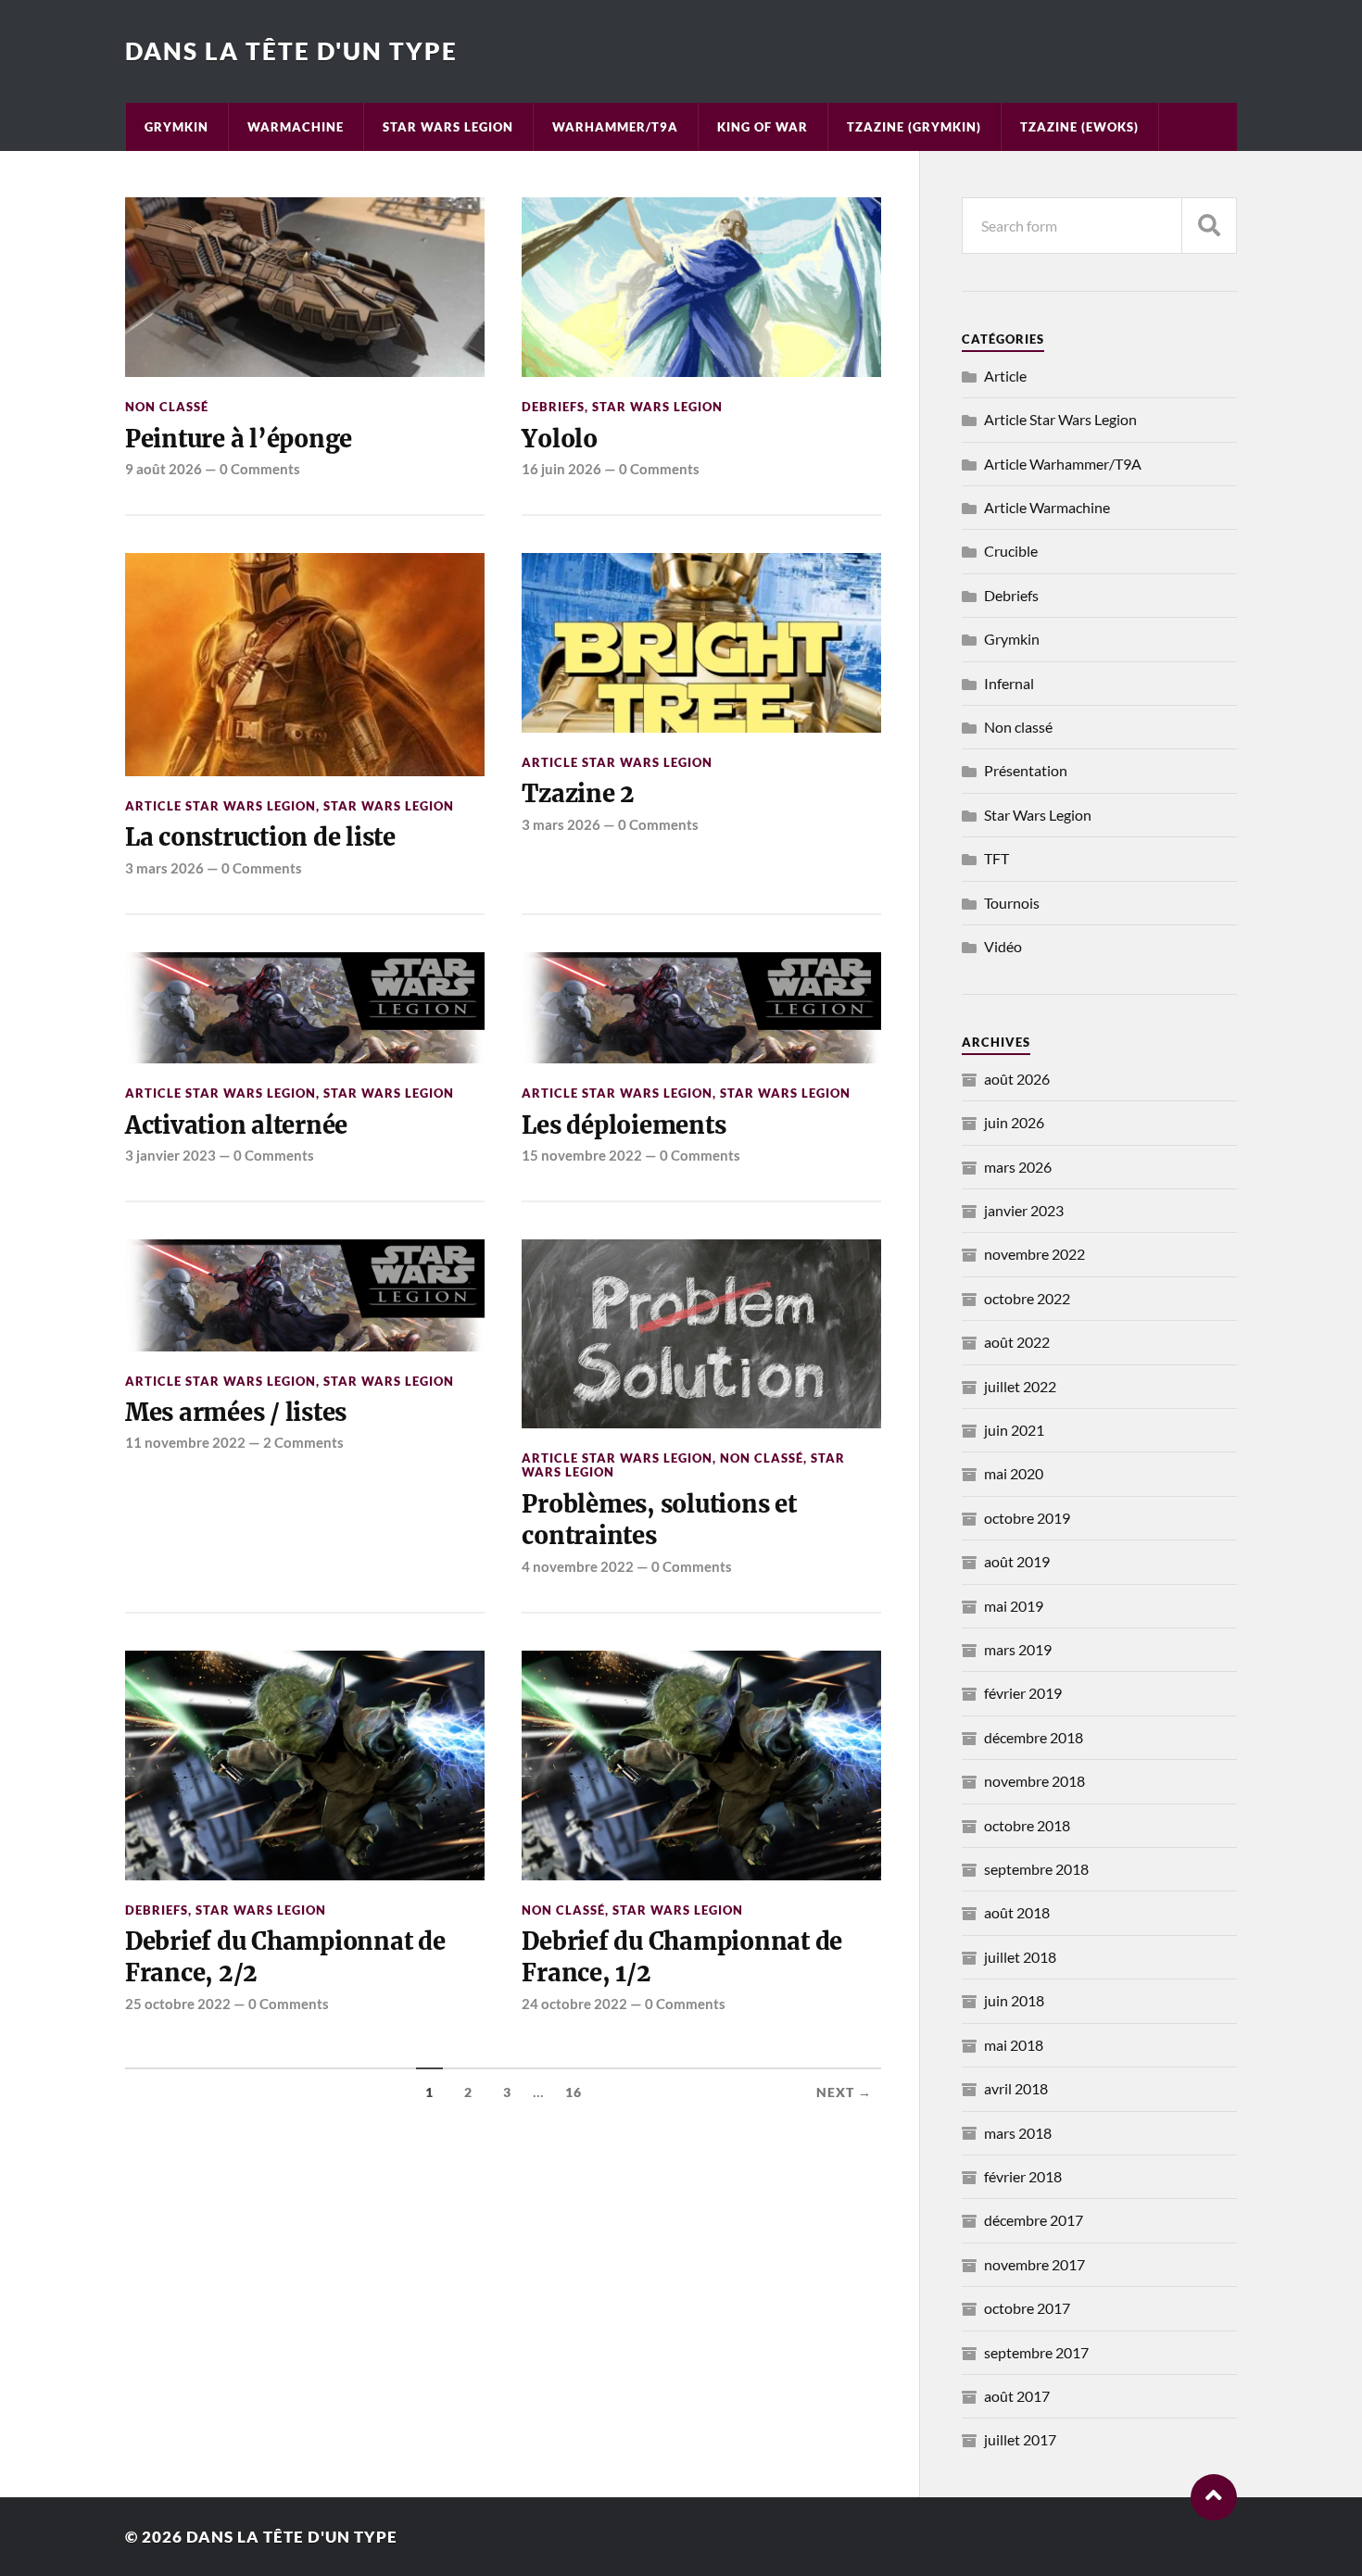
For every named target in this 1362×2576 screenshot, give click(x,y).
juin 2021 (1014, 1430)
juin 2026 (1014, 1122)
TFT (996, 858)
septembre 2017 (1036, 2352)
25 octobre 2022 (178, 2004)
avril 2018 (1016, 2088)
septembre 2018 (1036, 1869)
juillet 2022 (1020, 1386)
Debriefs (553, 407)
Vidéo (1003, 946)
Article (1005, 376)
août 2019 (1017, 1561)
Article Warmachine (1047, 507)
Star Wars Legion (448, 127)
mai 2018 (1014, 2045)
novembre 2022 (1034, 1254)
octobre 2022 (1027, 1298)
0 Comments (260, 469)
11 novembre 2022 (185, 1442)
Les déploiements (624, 1125)
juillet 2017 (1020, 2439)
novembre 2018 (1034, 1781)
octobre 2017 (1027, 2308)
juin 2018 (1014, 2000)
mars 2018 (1018, 2133)
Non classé (167, 407)
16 (574, 2092)
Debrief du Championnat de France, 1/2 (682, 1957)
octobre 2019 (1027, 1518)
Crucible (1011, 551)
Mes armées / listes (236, 1413)
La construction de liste (260, 837)
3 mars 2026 (164, 868)
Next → (844, 2092)
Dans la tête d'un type (291, 51)
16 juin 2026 (561, 469)
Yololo (559, 439)
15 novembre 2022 (582, 1155)
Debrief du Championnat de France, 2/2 (285, 1957)
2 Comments (303, 1442)
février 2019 (1023, 1693)
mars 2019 (1018, 1649)
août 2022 (1017, 1342)
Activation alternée (236, 1125)
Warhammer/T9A (615, 127)
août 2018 (1017, 1912)
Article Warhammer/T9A (1063, 464)
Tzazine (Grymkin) (914, 127)
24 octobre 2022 (574, 2004)
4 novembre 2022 (578, 1566)
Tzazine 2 (578, 794)
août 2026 (1017, 1079)
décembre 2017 (1034, 2220)
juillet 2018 (1020, 1957)
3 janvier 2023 (170, 1155)
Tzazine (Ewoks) (1079, 127)
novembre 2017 (1034, 2264)
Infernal (1009, 683)
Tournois (1012, 903)
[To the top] (1214, 2497)
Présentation (1026, 770)
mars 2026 (1018, 1167)
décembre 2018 (1034, 1737)
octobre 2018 (1027, 1825)
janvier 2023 (1024, 1210)
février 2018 (1023, 2176)
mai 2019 (1014, 1606)
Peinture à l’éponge (239, 439)
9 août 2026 (164, 469)
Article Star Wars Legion (221, 806)
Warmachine (296, 127)
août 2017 (1017, 2396)
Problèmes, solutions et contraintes (659, 1520)
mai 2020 (1014, 1473)
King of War (763, 127)
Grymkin (177, 127)
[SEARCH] (1209, 226)
